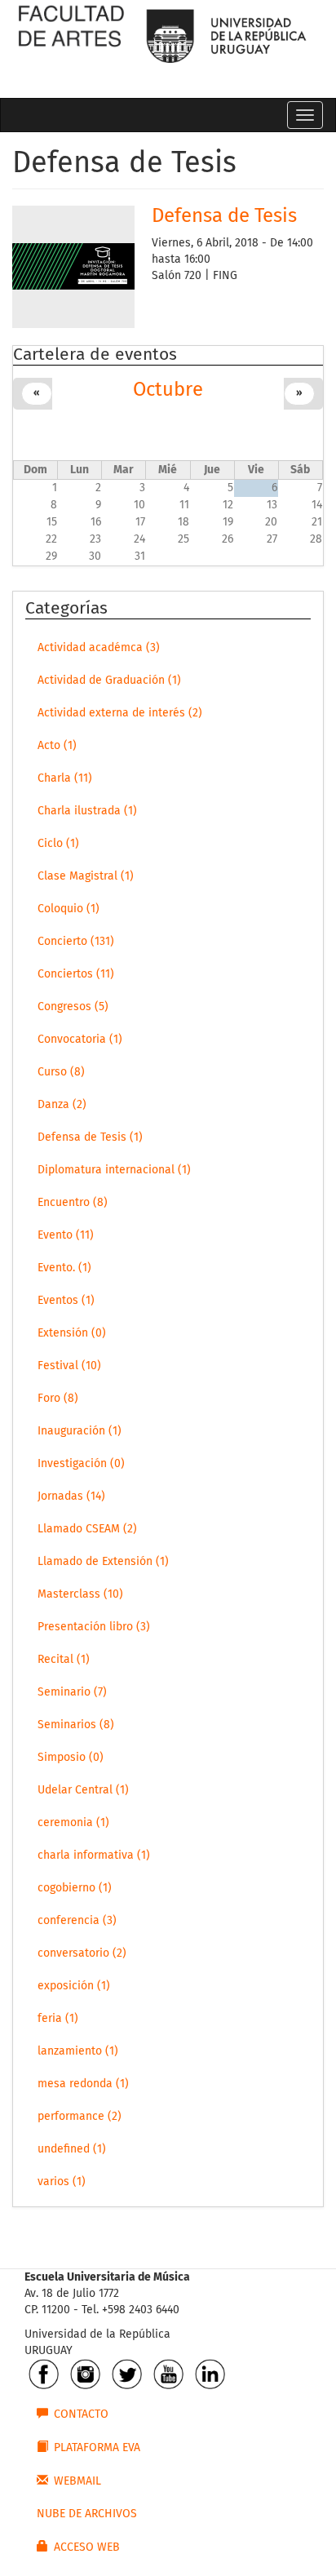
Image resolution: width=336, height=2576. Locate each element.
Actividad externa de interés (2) (120, 713)
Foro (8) (58, 1399)
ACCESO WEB (87, 2547)
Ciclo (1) (58, 844)
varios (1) (62, 2182)
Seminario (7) (72, 1692)
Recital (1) (64, 1660)
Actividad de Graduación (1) (109, 681)
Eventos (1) (66, 1301)
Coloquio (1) (69, 909)
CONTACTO (81, 2414)
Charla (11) (65, 778)
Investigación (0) (81, 1464)
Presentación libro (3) (94, 1627)
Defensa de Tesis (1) (90, 1137)
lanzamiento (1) (78, 2051)
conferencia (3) (77, 1921)
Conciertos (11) (76, 974)
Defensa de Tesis (224, 216)
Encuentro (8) (73, 1203)
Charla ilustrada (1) (87, 811)
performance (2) (80, 2117)
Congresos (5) (73, 1007)
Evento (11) (66, 1235)
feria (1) (58, 2019)
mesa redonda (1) (83, 2084)
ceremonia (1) (73, 1823)
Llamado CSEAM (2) (87, 1529)
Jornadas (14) (71, 1496)
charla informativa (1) (94, 1856)
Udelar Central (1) (83, 1790)
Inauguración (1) (80, 1431)
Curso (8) (61, 1072)
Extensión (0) (72, 1333)
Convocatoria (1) (80, 1040)
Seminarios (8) (76, 1725)
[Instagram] (85, 2374)
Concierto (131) (76, 942)
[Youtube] (168, 2374)
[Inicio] (71, 41)
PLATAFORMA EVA (97, 2448)
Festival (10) (69, 1366)
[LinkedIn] (210, 2374)
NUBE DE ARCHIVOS (87, 2514)
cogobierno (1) (75, 1888)
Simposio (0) (71, 1758)
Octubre (168, 390)
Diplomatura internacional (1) (114, 1170)
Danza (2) (62, 1105)
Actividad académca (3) (99, 648)
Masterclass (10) (80, 1594)
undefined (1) (72, 2149)
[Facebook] (44, 2374)
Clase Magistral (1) (86, 876)
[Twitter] (127, 2374)
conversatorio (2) (82, 1953)
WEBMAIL (77, 2481)
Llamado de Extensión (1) (103, 1562)
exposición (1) (74, 1986)
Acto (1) (57, 746)
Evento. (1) (64, 1268)
